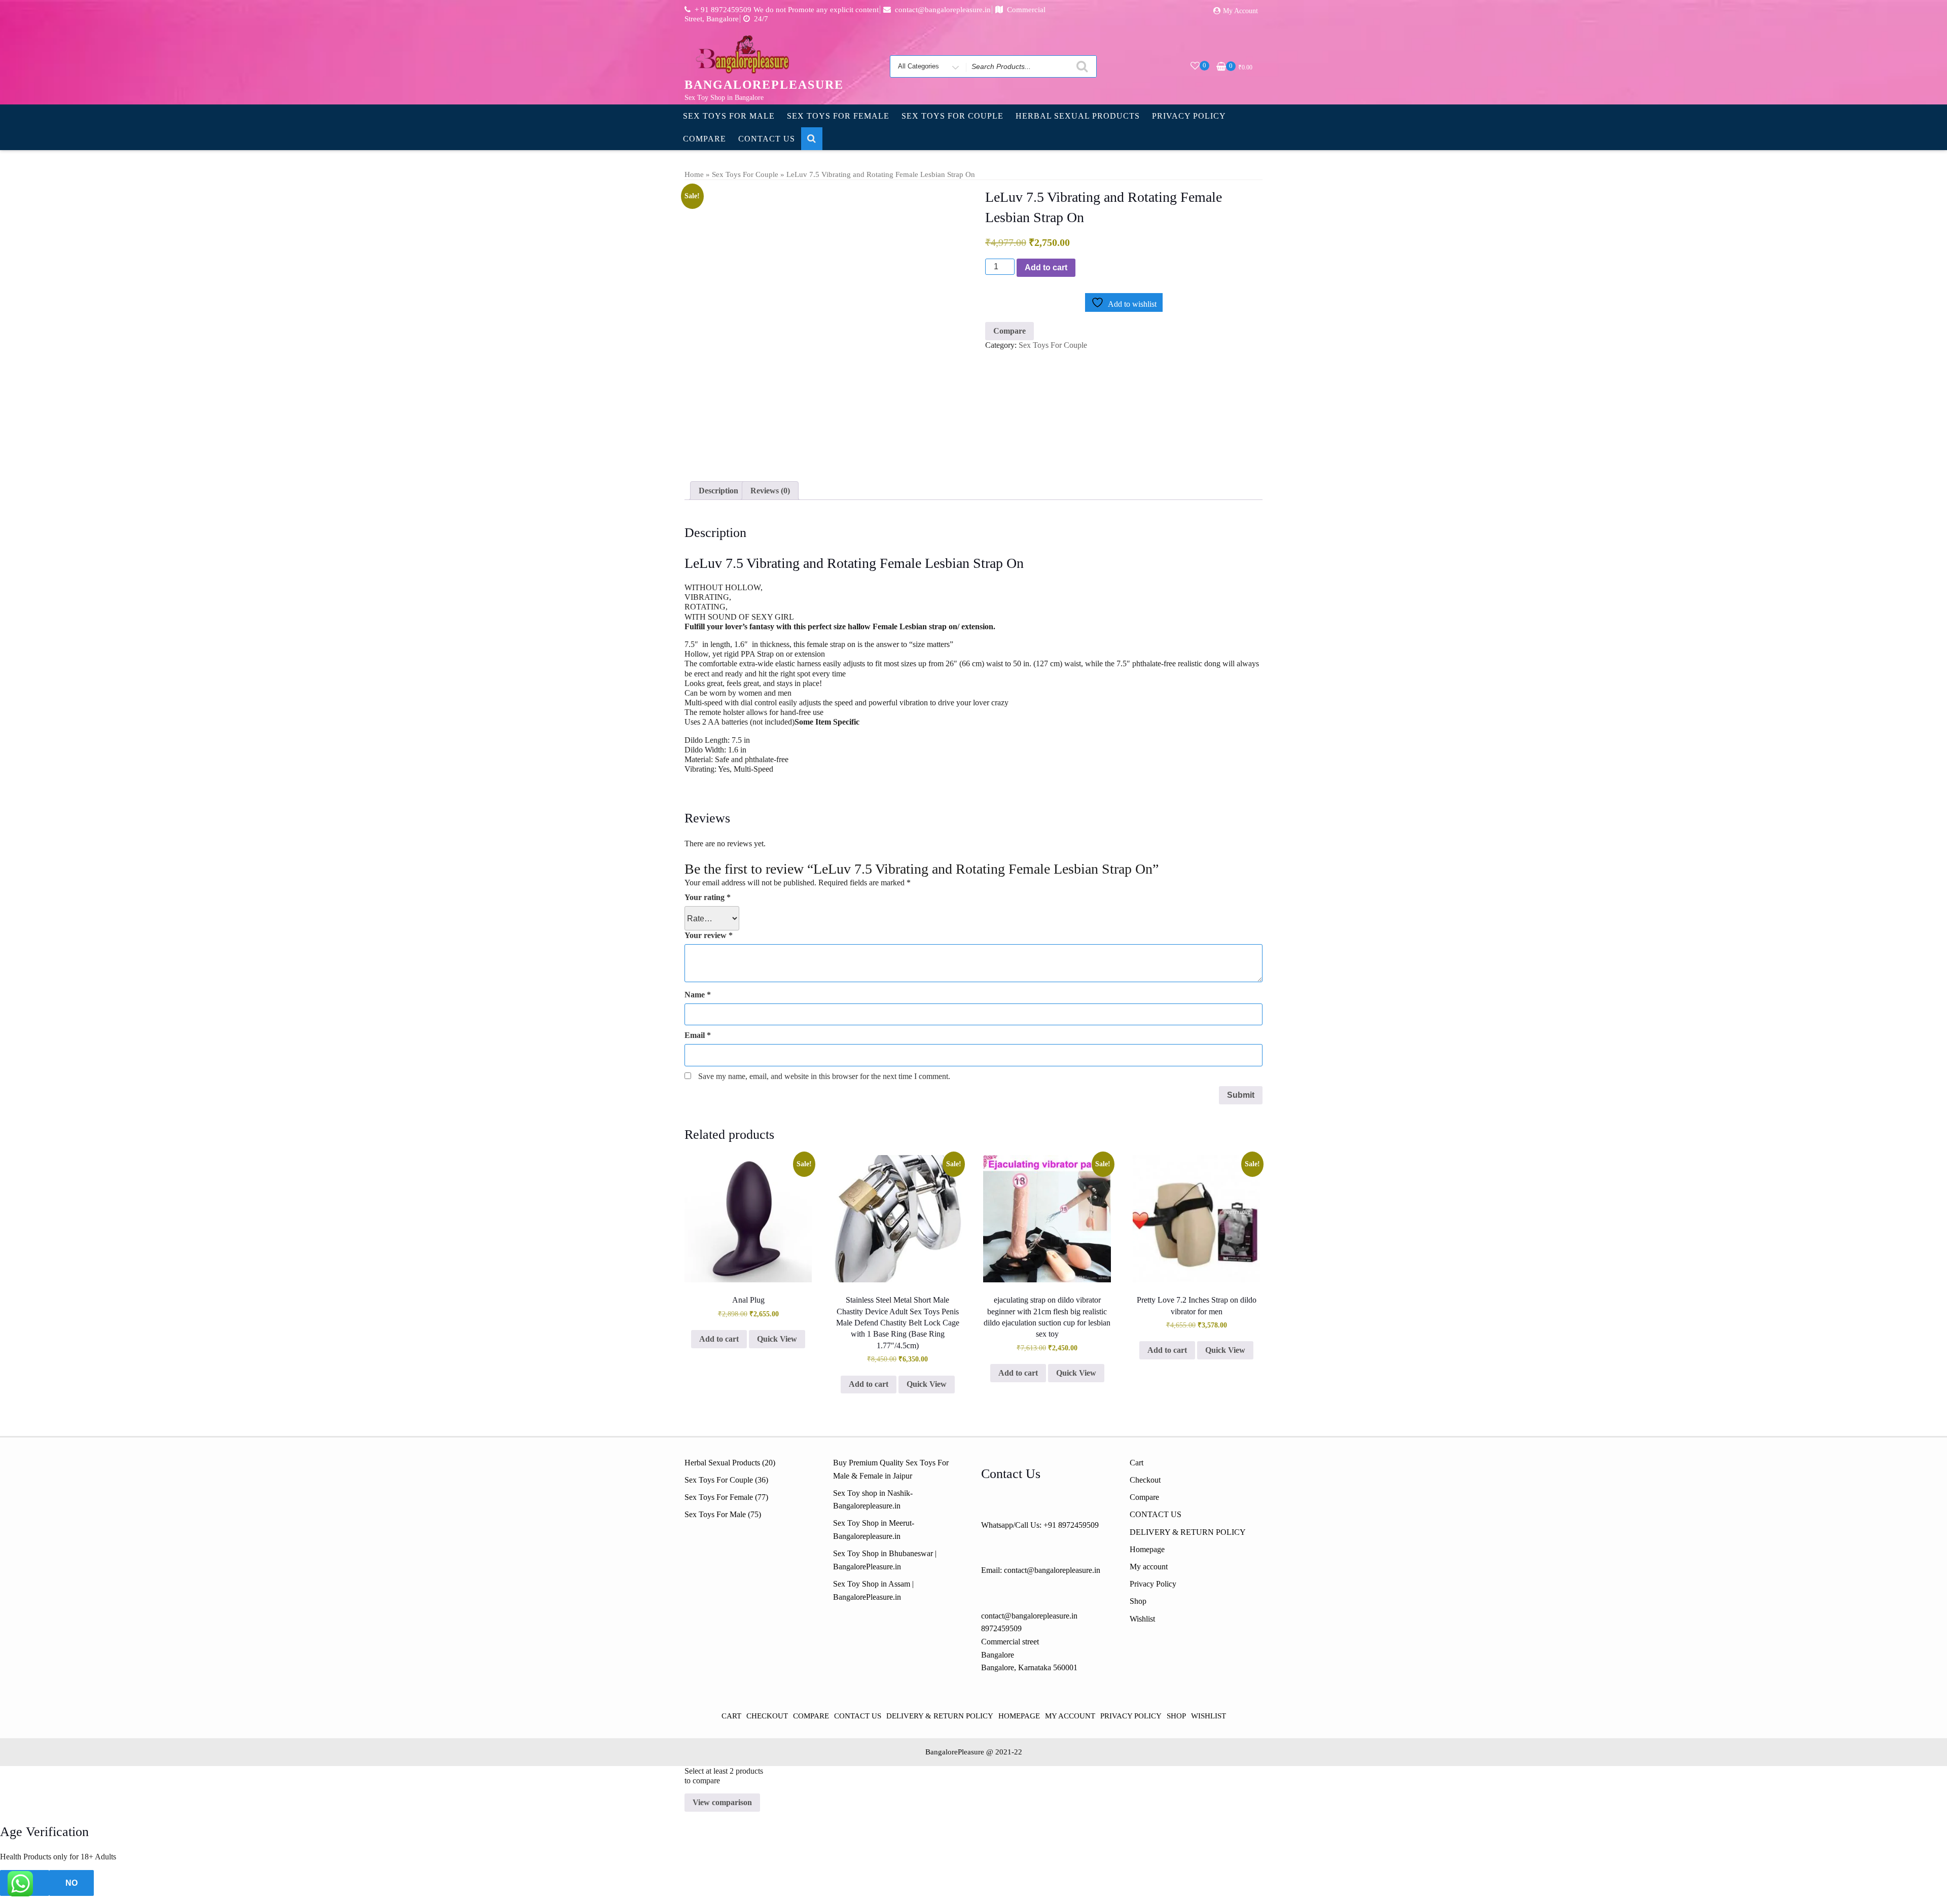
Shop (1138, 1601)
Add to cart (1046, 267)
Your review (709, 935)
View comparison (722, 1802)
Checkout (1145, 1480)
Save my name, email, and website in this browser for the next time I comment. (824, 1076)
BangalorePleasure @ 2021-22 (974, 1752)
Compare (705, 139)
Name (698, 995)
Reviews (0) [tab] (770, 491)
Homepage (1147, 1549)
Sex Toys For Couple (952, 116)
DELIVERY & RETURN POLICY (1188, 1532)
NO (71, 1883)
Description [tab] (718, 491)
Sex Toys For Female (838, 116)
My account (1149, 1567)
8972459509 (1001, 1628)
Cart (1137, 1463)
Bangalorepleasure (764, 85)
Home (694, 174)
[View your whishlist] (1195, 66)
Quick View (777, 1339)
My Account (1240, 11)
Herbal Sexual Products (1078, 116)
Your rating (708, 897)
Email (698, 1035)
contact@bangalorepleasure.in (1029, 1616)
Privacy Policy (1189, 116)
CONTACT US (767, 139)
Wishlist (1142, 1619)
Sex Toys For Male (729, 116)
